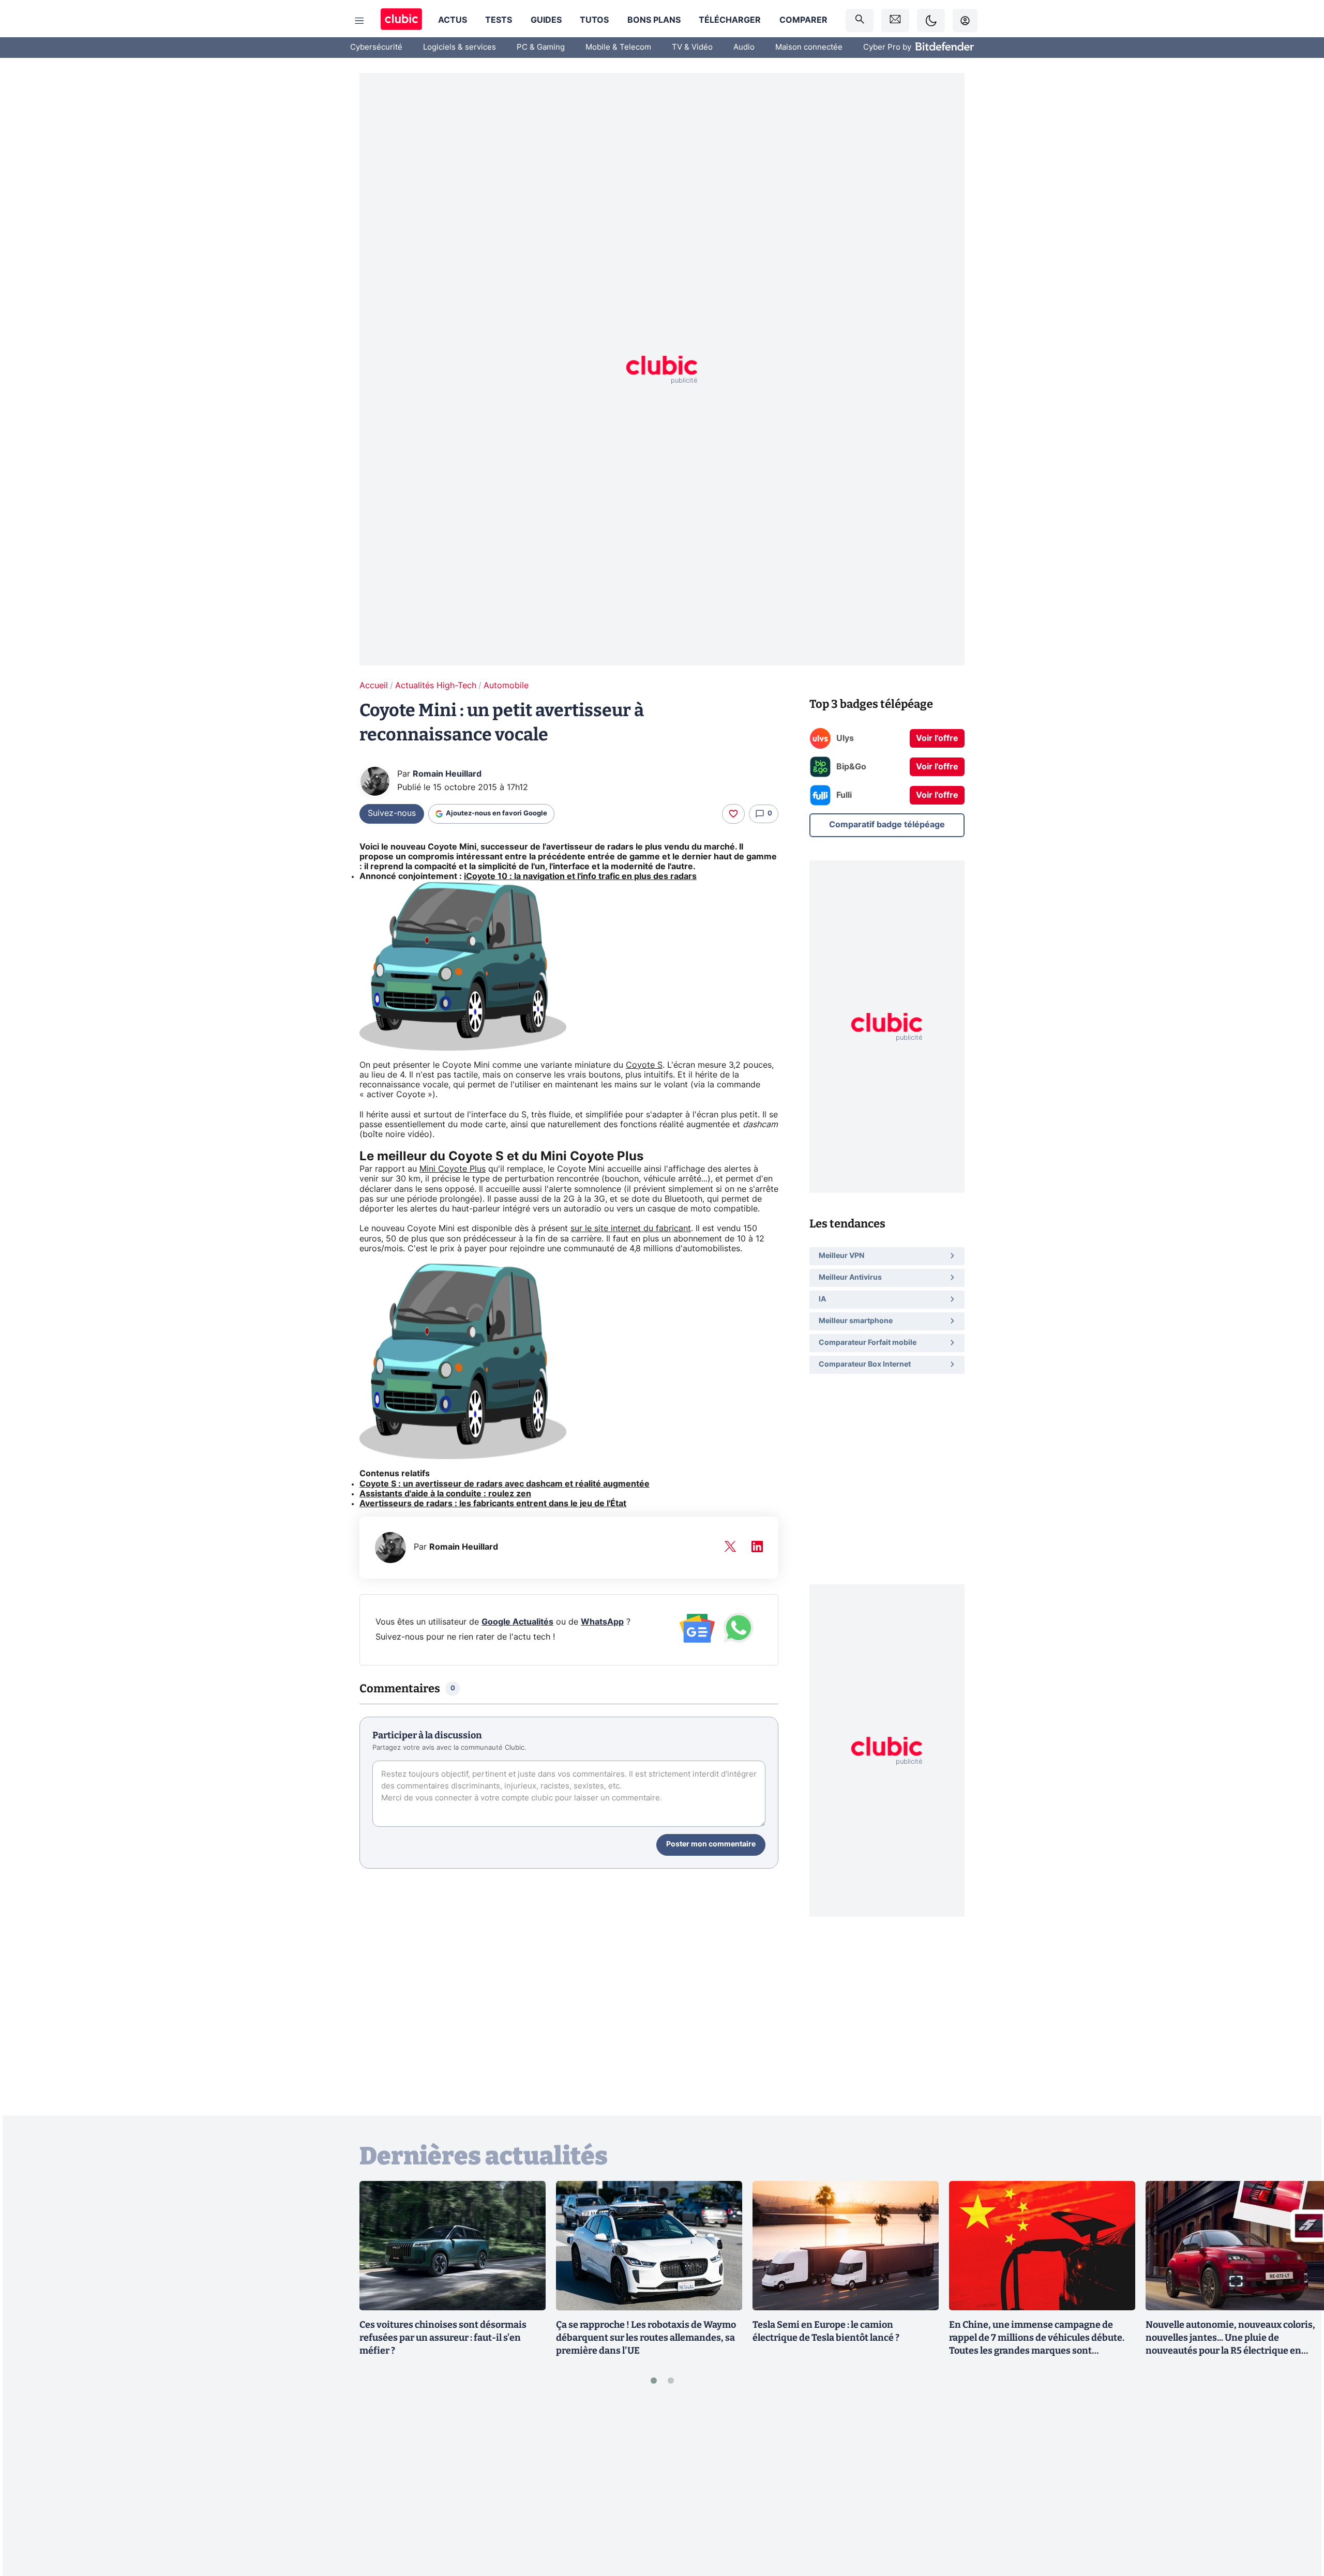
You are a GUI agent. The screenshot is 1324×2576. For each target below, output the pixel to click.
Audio (744, 47)
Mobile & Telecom (618, 47)
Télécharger (730, 20)
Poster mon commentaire (711, 1844)
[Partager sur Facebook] (1298, 2487)
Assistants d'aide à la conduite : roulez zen (445, 1494)
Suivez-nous (392, 813)
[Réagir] (733, 814)
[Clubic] (401, 20)
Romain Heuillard (447, 774)
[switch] (931, 20)
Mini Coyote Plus (453, 1169)
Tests (499, 20)
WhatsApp (602, 1622)
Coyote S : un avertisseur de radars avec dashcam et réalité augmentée (505, 1484)
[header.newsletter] (895, 20)
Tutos (594, 20)
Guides (546, 20)
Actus (453, 20)
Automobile (506, 686)
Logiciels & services (460, 47)
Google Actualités (517, 1622)
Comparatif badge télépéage (887, 824)
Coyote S (644, 1065)
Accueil (374, 686)
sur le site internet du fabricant (631, 1229)
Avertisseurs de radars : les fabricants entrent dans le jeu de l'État (493, 1504)
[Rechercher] (860, 20)
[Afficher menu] (359, 21)
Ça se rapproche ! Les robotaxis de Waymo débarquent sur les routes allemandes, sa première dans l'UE (646, 2338)
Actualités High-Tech (436, 686)
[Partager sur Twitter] (1298, 2522)
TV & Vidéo (692, 47)
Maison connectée (809, 47)
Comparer (803, 20)
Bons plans (654, 20)
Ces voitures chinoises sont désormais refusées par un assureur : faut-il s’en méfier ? (443, 2338)
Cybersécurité (376, 47)
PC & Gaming (541, 47)
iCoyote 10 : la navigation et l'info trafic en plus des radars (580, 876)
